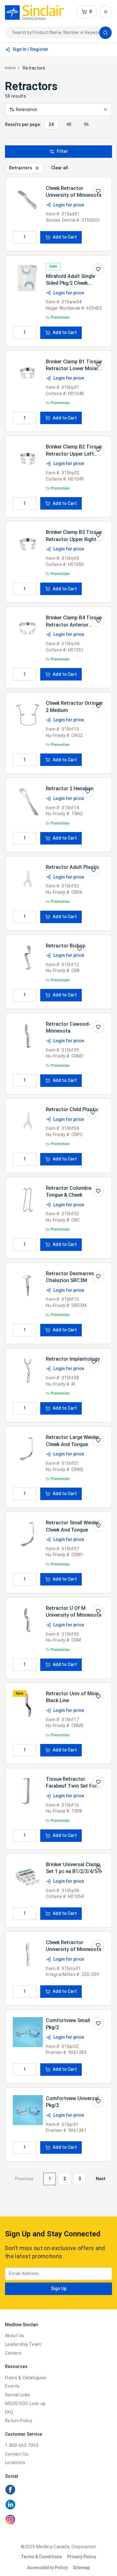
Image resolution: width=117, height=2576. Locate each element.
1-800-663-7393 (22, 2445)
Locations (15, 2462)
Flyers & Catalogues (26, 2378)
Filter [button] (62, 151)
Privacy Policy (82, 2557)
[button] (87, 12)
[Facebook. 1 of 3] (58, 2491)
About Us (15, 2336)
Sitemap (81, 2568)
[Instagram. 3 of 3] (58, 2520)
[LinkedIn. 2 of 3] (58, 2506)
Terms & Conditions (41, 2557)
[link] (34, 12)
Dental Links (18, 2395)
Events (12, 2386)
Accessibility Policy (47, 2568)
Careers (13, 2353)
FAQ (9, 2412)
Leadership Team (23, 2344)
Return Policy (19, 2421)
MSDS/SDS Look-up (25, 2404)
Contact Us (17, 2454)
